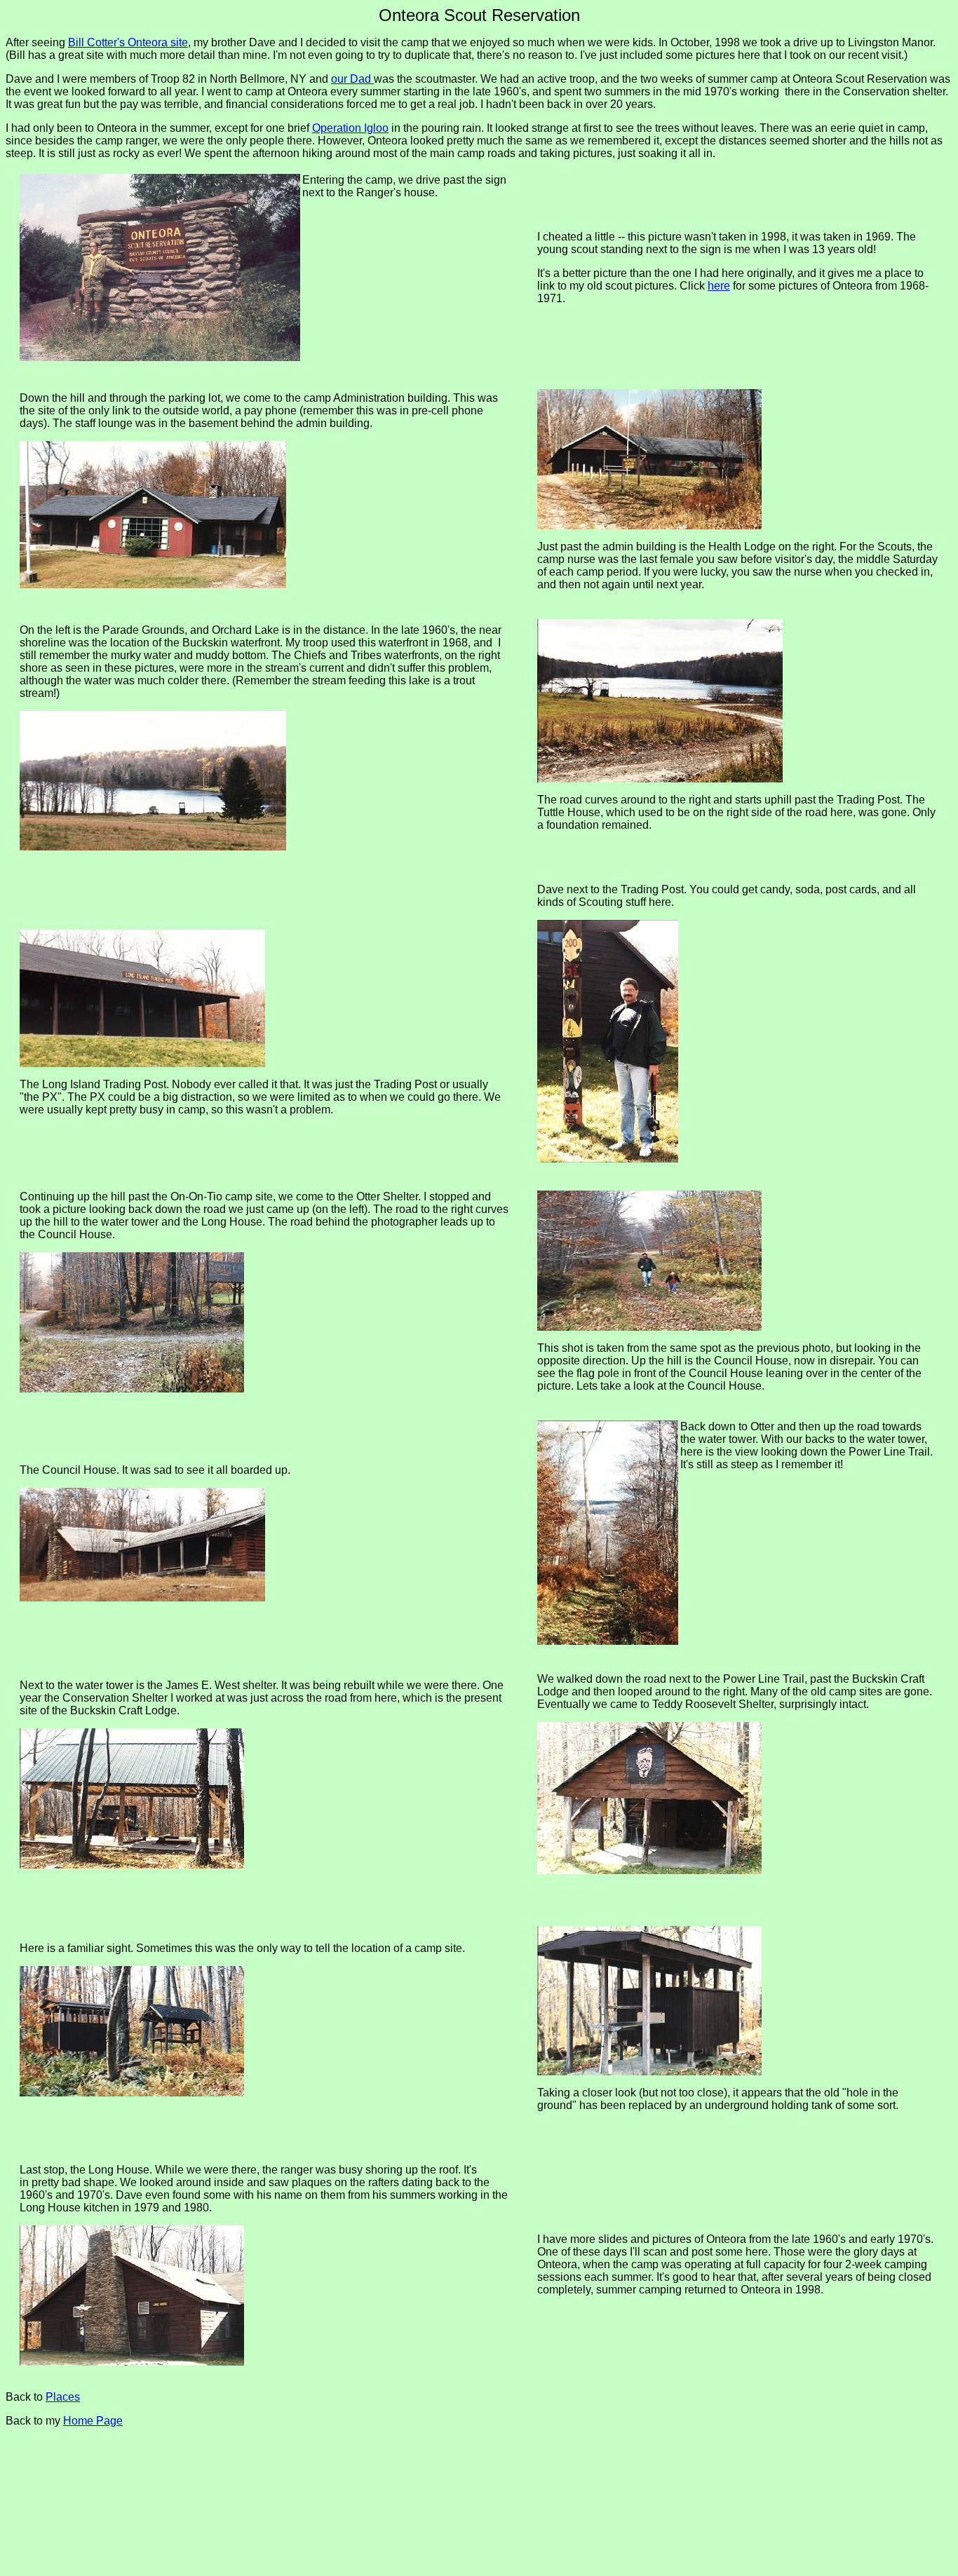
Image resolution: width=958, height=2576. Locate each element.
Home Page (93, 2421)
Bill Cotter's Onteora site (128, 42)
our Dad (352, 79)
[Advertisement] (267, 2494)
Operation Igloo (350, 128)
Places (63, 2397)
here (719, 286)
